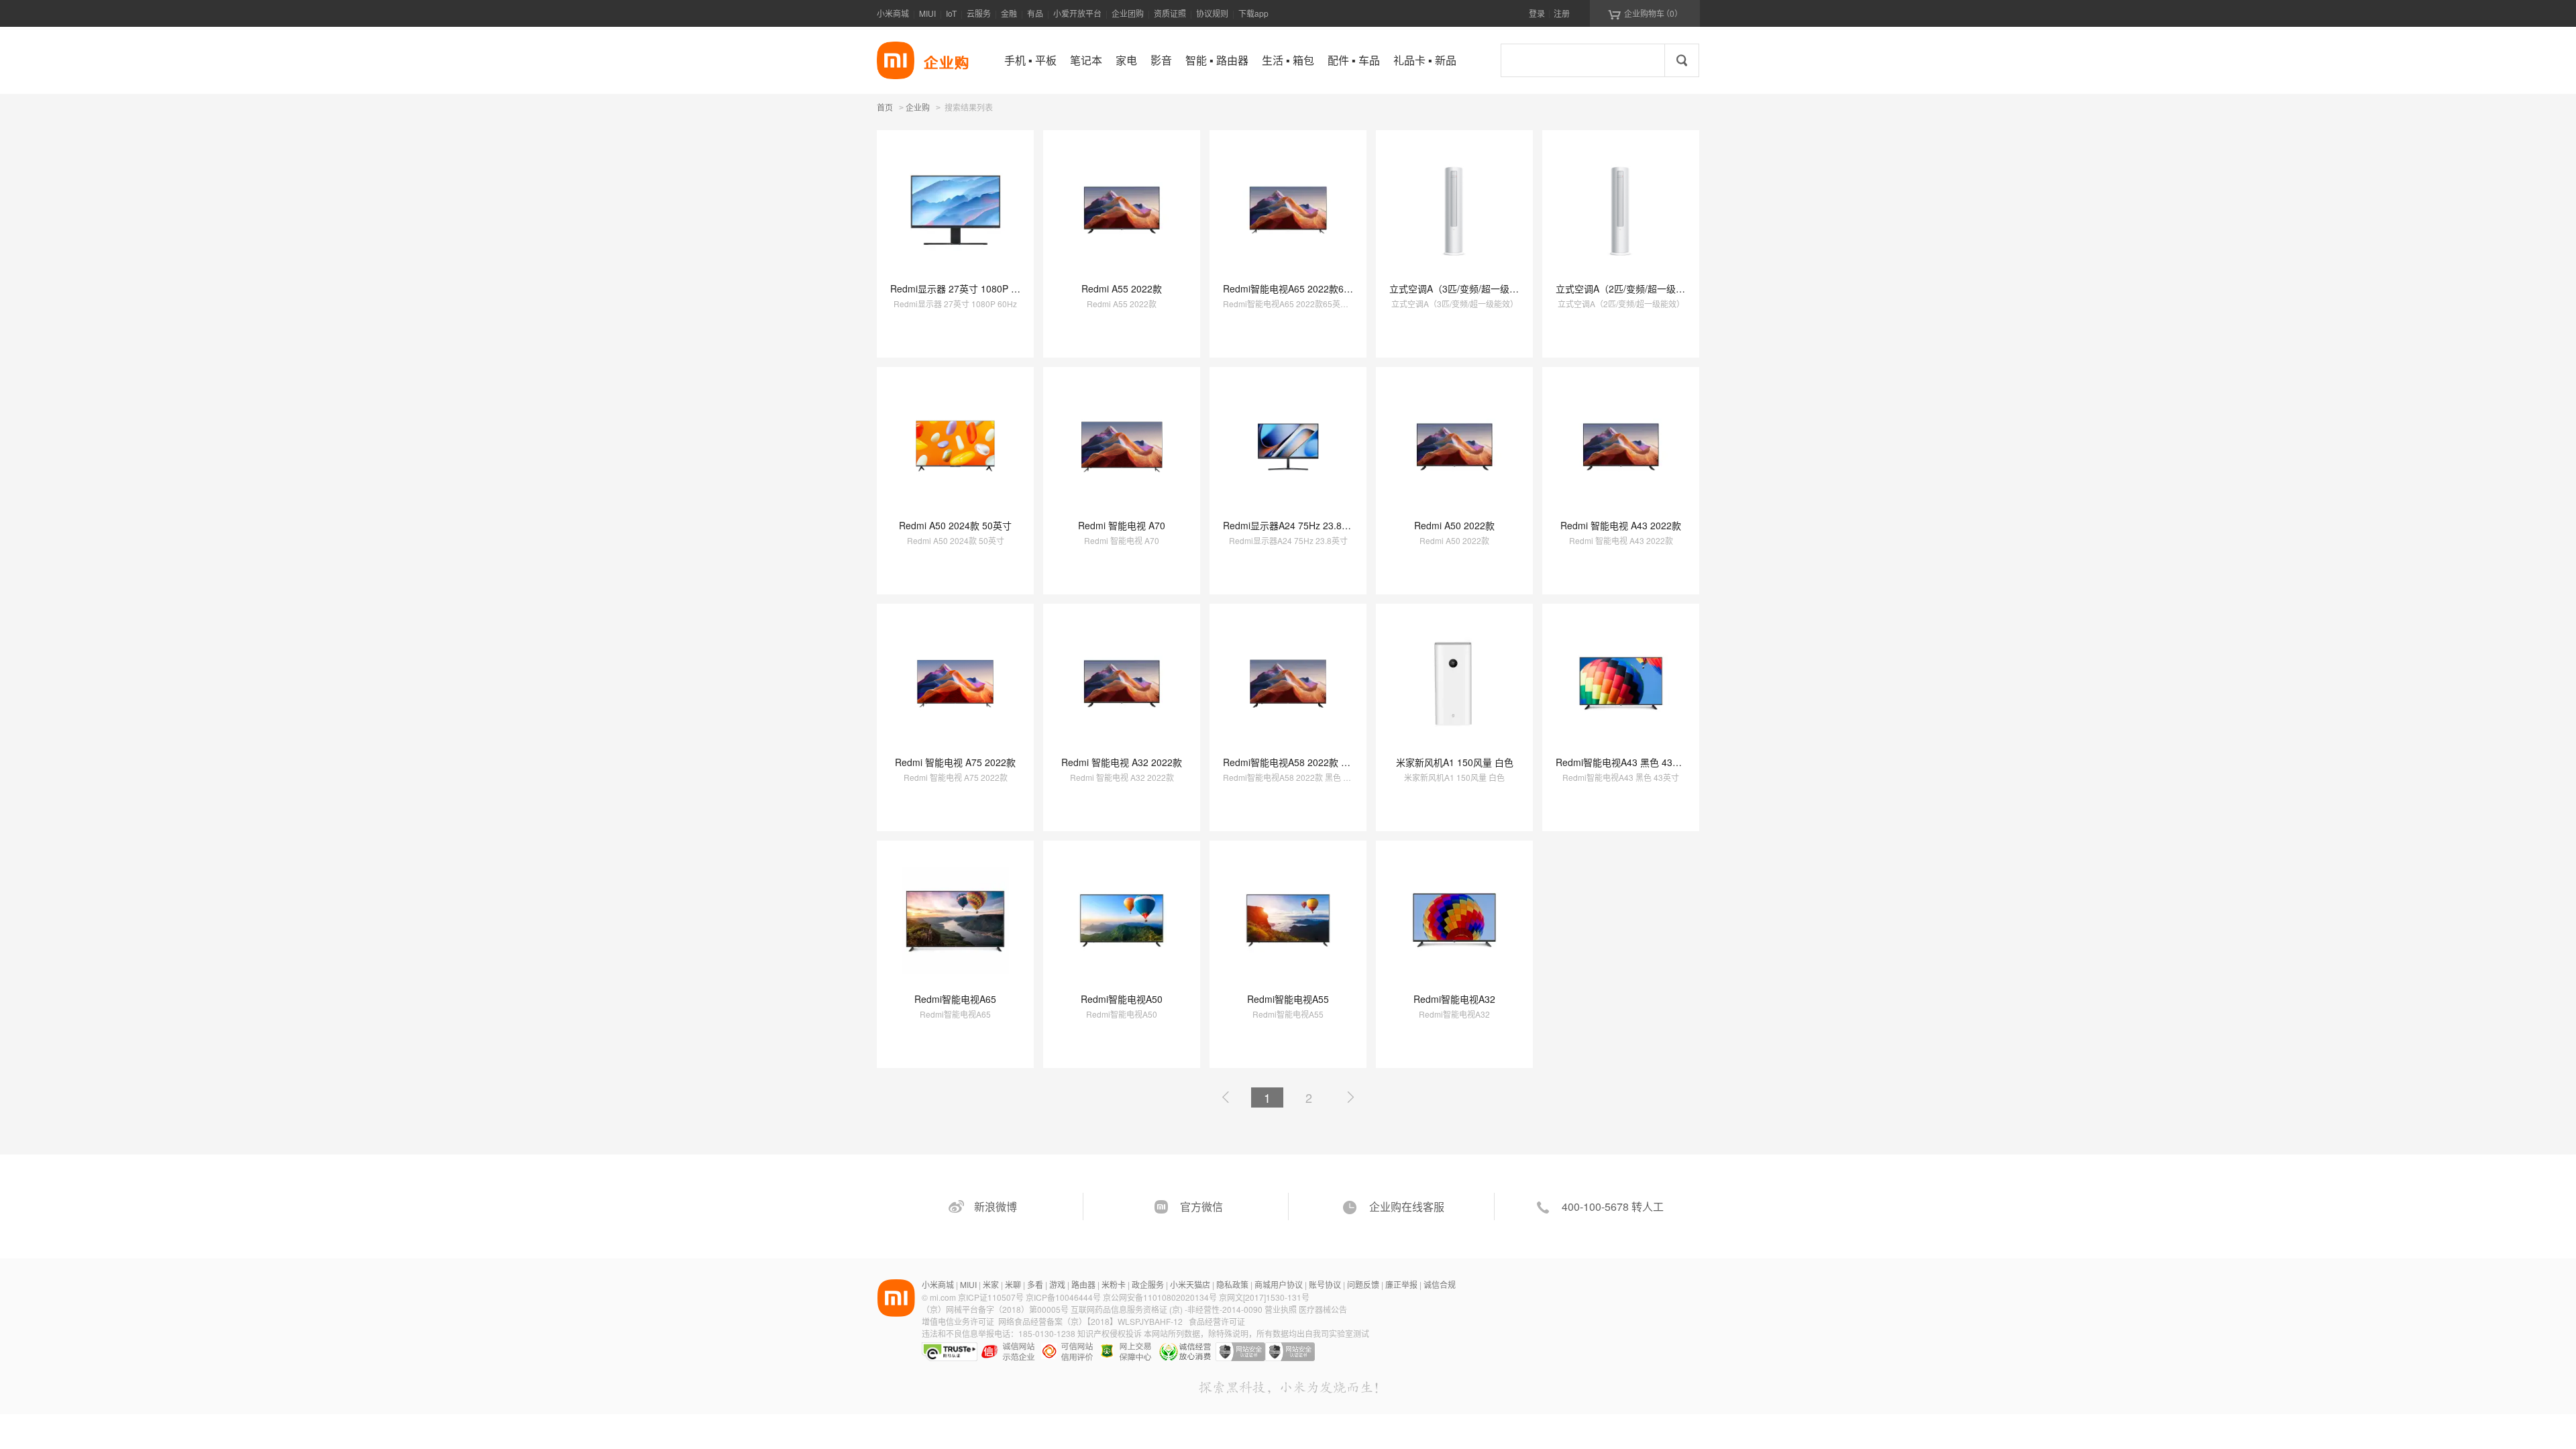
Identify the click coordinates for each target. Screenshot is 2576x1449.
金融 (1009, 13)
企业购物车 (1645, 13)
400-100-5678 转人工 (1613, 1206)
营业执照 (1281, 1309)
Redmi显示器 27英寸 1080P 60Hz (962, 288)
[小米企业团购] (896, 60)
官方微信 (1201, 1206)
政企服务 (1148, 1284)
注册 (1562, 13)
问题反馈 (1363, 1284)
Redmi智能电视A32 (1454, 999)
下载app (1253, 13)
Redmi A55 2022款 (1122, 288)
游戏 (1057, 1284)
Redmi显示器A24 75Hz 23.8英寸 (1292, 525)
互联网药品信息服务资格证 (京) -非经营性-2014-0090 (1168, 1309)
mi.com (943, 1297)
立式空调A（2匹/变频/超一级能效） (1630, 288)
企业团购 (1128, 13)
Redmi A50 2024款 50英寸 (955, 525)
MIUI (927, 13)
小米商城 (893, 13)
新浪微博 (996, 1206)
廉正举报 (1401, 1284)
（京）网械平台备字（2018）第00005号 (996, 1309)
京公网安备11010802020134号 (1161, 1297)
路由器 (1083, 1284)
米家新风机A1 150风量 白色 (1455, 762)
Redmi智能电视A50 (1122, 999)
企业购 (918, 108)
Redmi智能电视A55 (1288, 999)
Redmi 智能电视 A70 (1122, 525)
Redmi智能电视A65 (955, 999)
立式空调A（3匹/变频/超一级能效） (1463, 288)
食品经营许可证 (1217, 1321)
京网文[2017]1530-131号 (1264, 1297)
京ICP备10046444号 (1063, 1297)
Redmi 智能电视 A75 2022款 (955, 762)
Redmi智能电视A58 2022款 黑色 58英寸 (1307, 762)
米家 (991, 1284)
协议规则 (1212, 13)
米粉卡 (1114, 1284)
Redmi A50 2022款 (1454, 525)
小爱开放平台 (1077, 13)
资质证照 (1170, 13)
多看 (1035, 1284)
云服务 (979, 13)
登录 (1537, 13)
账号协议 (1325, 1284)
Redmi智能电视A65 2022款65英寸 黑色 (1306, 288)
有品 (1035, 13)
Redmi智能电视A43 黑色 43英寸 (1623, 762)
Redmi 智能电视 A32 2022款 (1122, 762)
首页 (885, 107)
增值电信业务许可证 (958, 1321)
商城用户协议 (1279, 1284)
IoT (951, 13)
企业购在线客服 (1407, 1206)
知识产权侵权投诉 (1110, 1333)
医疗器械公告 (1323, 1309)
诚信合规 (1440, 1284)
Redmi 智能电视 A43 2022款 (1621, 525)
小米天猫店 (1190, 1284)
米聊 (1013, 1284)
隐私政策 (1232, 1284)
